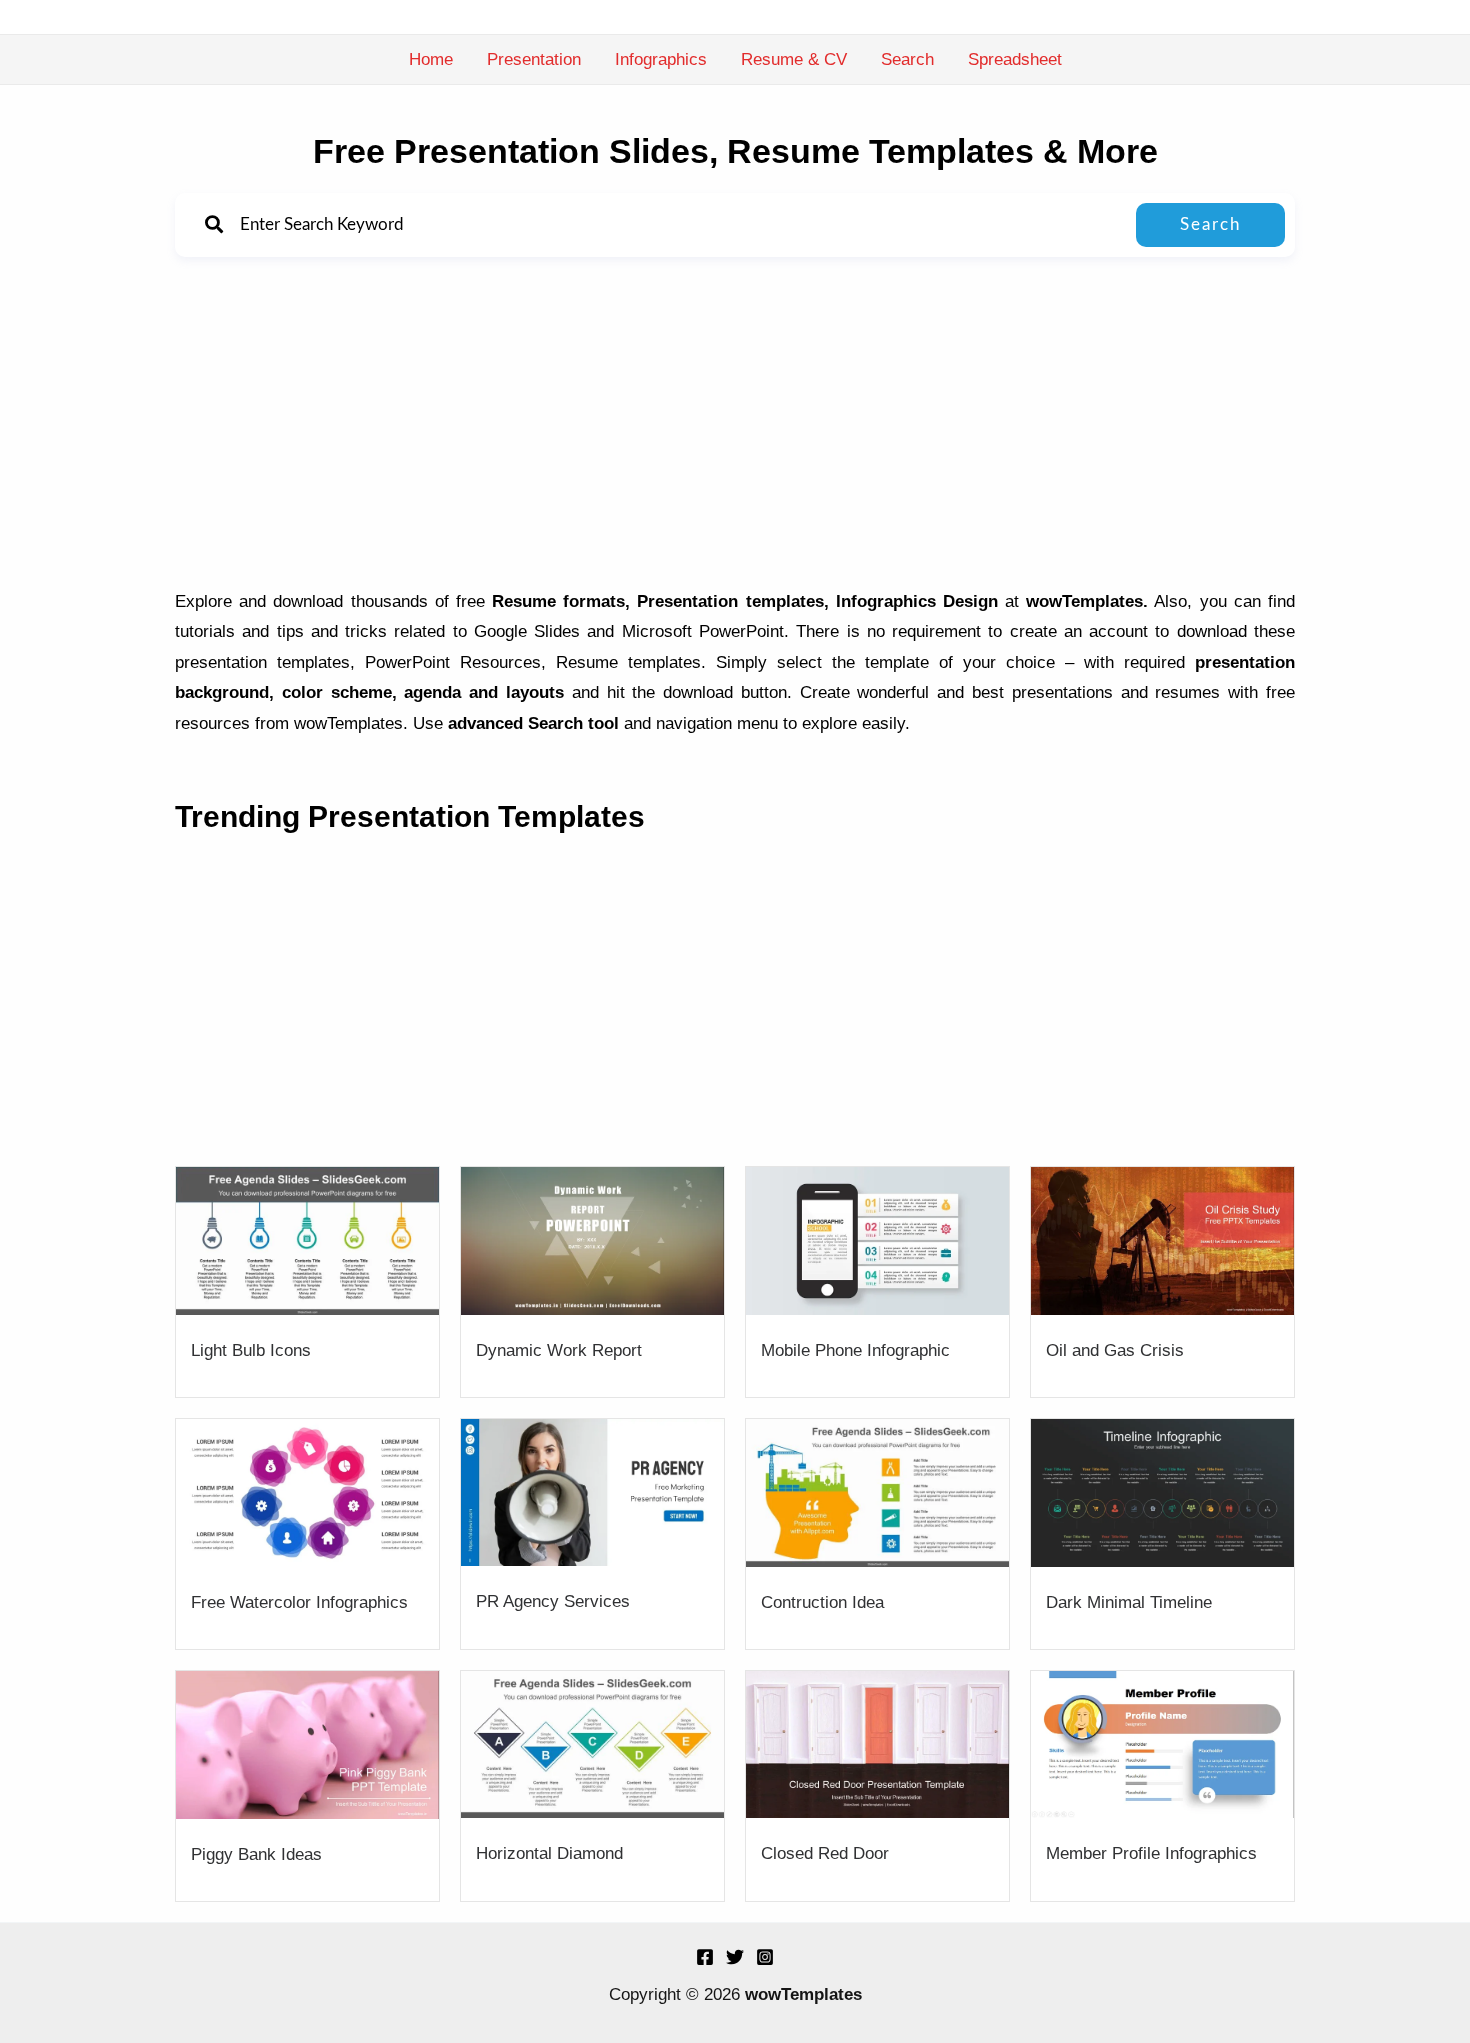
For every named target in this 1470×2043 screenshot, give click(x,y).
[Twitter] (735, 1957)
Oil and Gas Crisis (1115, 1350)
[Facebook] (705, 1957)
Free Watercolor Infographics (299, 1602)
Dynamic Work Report (559, 1350)
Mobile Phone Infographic (855, 1350)
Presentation (534, 59)
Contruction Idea (822, 1602)
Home (431, 59)
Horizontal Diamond (549, 1853)
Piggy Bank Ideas (256, 1854)
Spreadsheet (1015, 59)
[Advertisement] (735, 427)
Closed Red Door (825, 1853)
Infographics (661, 59)
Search (907, 59)
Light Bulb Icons (251, 1350)
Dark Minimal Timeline (1129, 1602)
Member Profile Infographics (1151, 1853)
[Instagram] (765, 1957)
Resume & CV (794, 59)
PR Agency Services (553, 1601)
